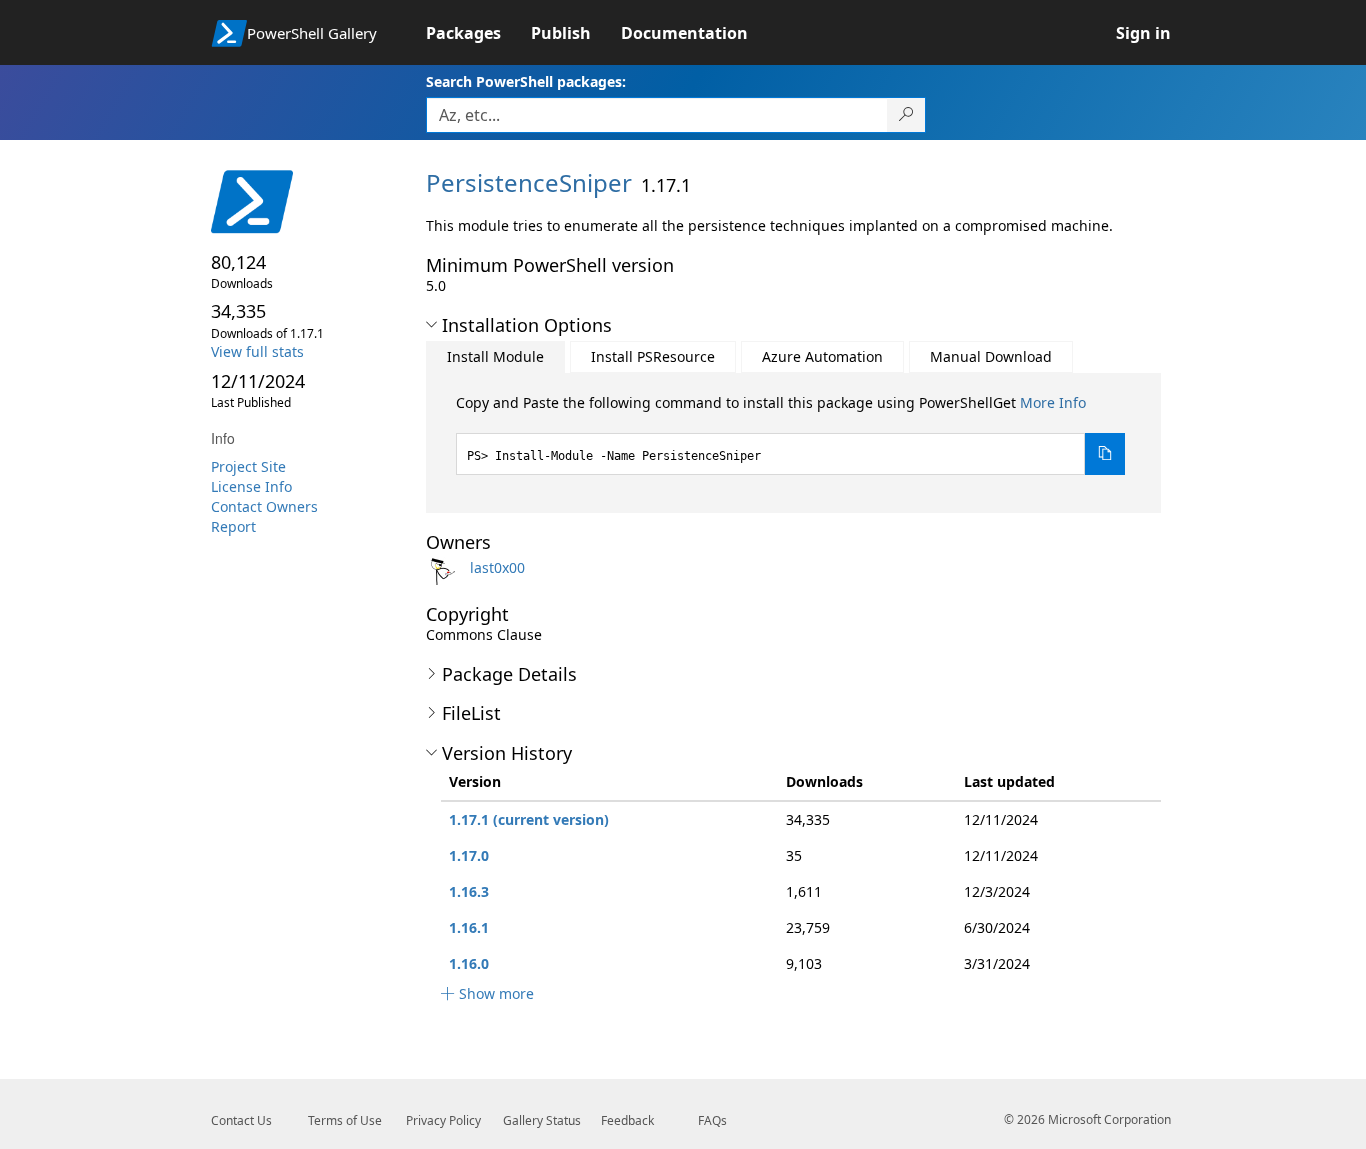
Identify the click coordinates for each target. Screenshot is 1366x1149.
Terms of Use (345, 1120)
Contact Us (241, 1120)
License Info (251, 486)
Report (233, 526)
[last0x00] (446, 567)
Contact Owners (264, 506)
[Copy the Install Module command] (1105, 454)
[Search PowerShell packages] (906, 115)
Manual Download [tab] (991, 356)
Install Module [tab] (495, 356)
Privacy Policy (443, 1120)
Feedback (627, 1120)
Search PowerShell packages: (526, 81)
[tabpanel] (791, 434)
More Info (1053, 402)
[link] (478, 33)
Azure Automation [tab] (822, 356)
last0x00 (497, 567)
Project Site (248, 466)
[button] (431, 325)
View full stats (257, 351)
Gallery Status (542, 1120)
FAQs (712, 1120)
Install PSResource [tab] (653, 356)
